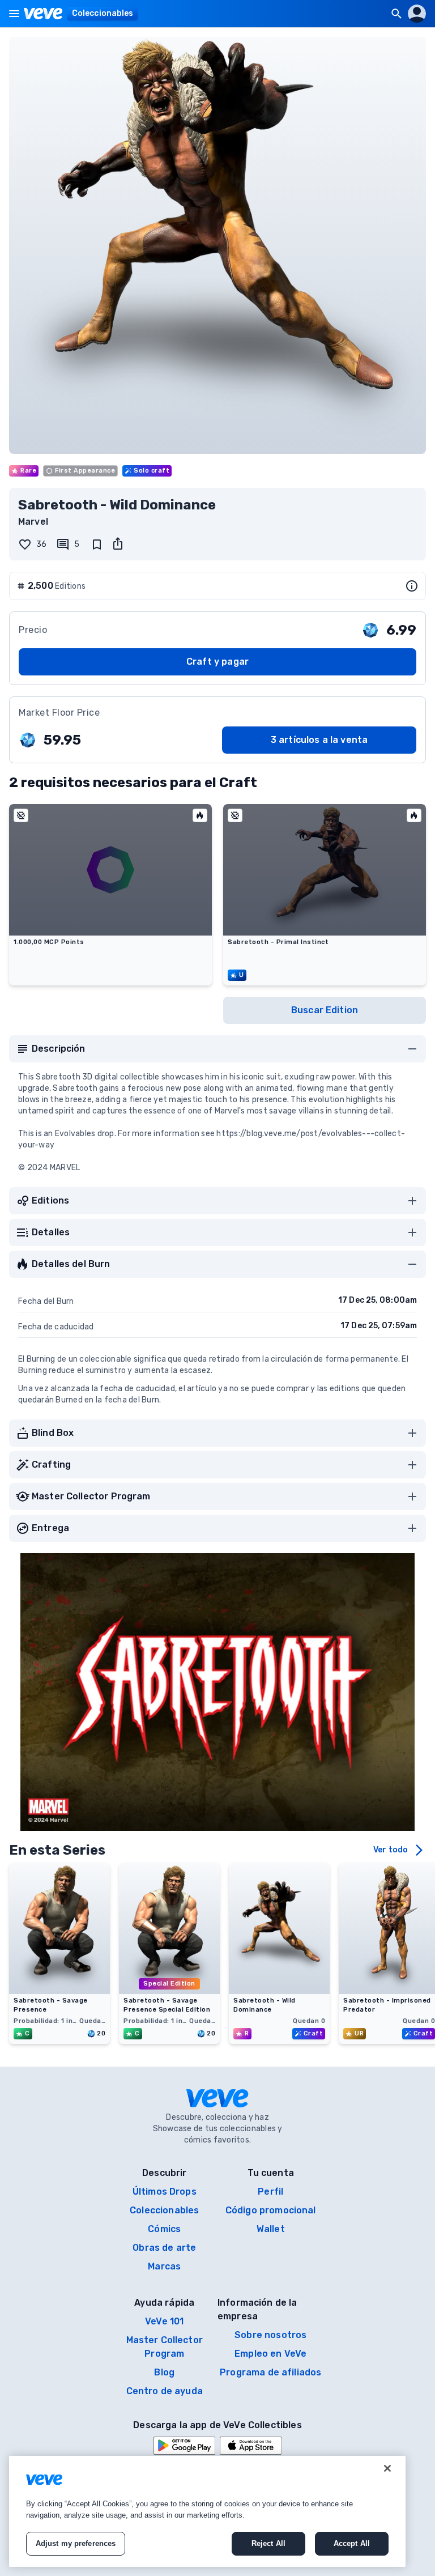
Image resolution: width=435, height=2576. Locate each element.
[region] (207, 2511)
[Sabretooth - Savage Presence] (59, 1991)
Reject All (268, 2543)
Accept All (352, 2543)
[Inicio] (43, 14)
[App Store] (251, 2446)
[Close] (387, 2468)
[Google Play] (184, 2446)
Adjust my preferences (76, 2543)
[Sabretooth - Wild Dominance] (279, 1991)
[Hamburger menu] (14, 14)
